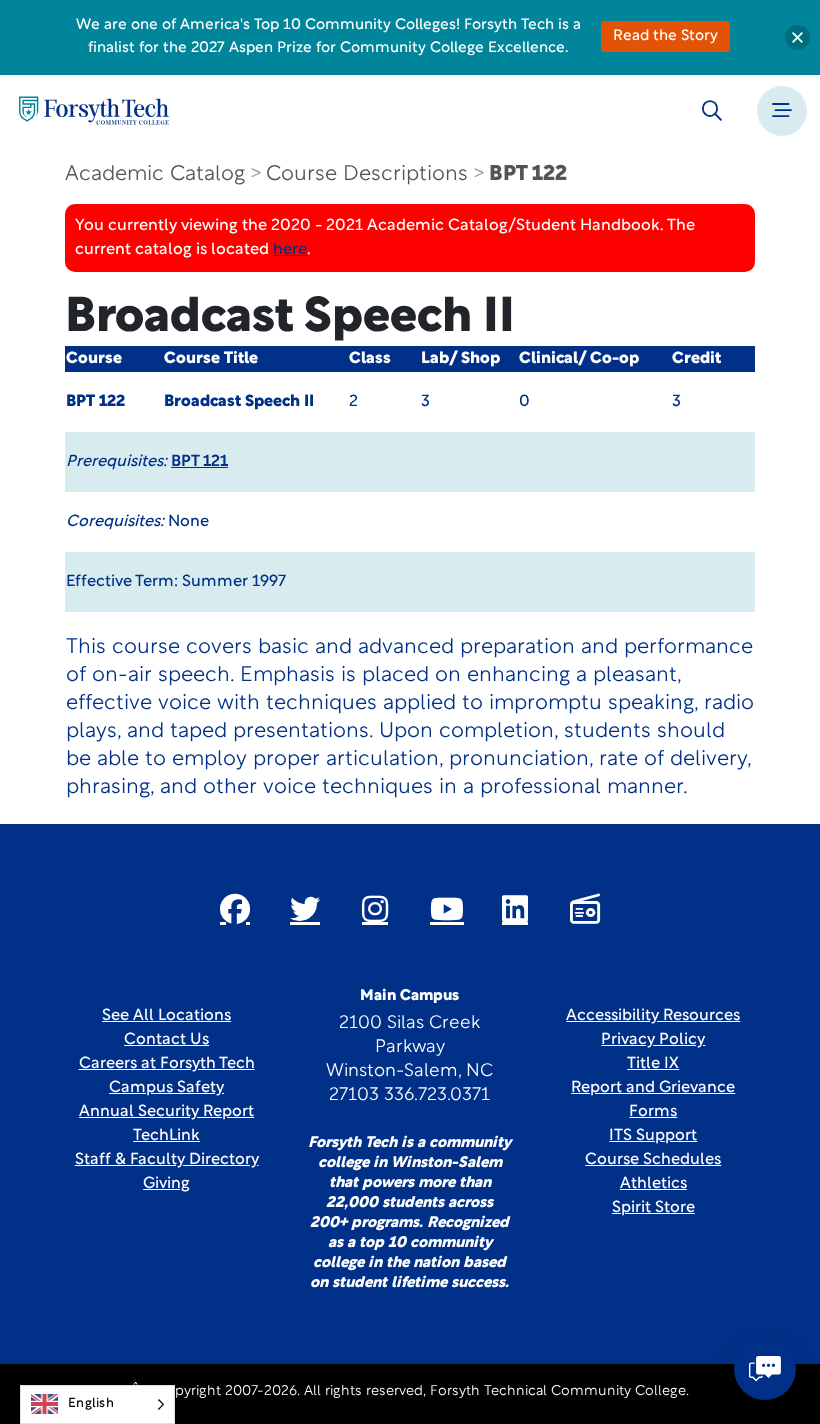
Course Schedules (653, 1160)
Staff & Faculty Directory (167, 1160)
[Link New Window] (235, 909)
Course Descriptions (367, 174)
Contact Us (166, 1040)
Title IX (653, 1064)
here (290, 250)
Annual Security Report (166, 1112)
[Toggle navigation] (782, 111)
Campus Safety (166, 1088)
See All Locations (166, 1016)
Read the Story (665, 36)
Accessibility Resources (653, 1016)
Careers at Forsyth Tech (167, 1064)
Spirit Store (653, 1208)
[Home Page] (94, 110)
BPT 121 (199, 462)
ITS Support (653, 1136)
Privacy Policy (653, 1040)
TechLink (166, 1136)
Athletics (653, 1184)
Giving (166, 1184)
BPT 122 (528, 174)
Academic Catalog (155, 174)
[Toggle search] (712, 111)
